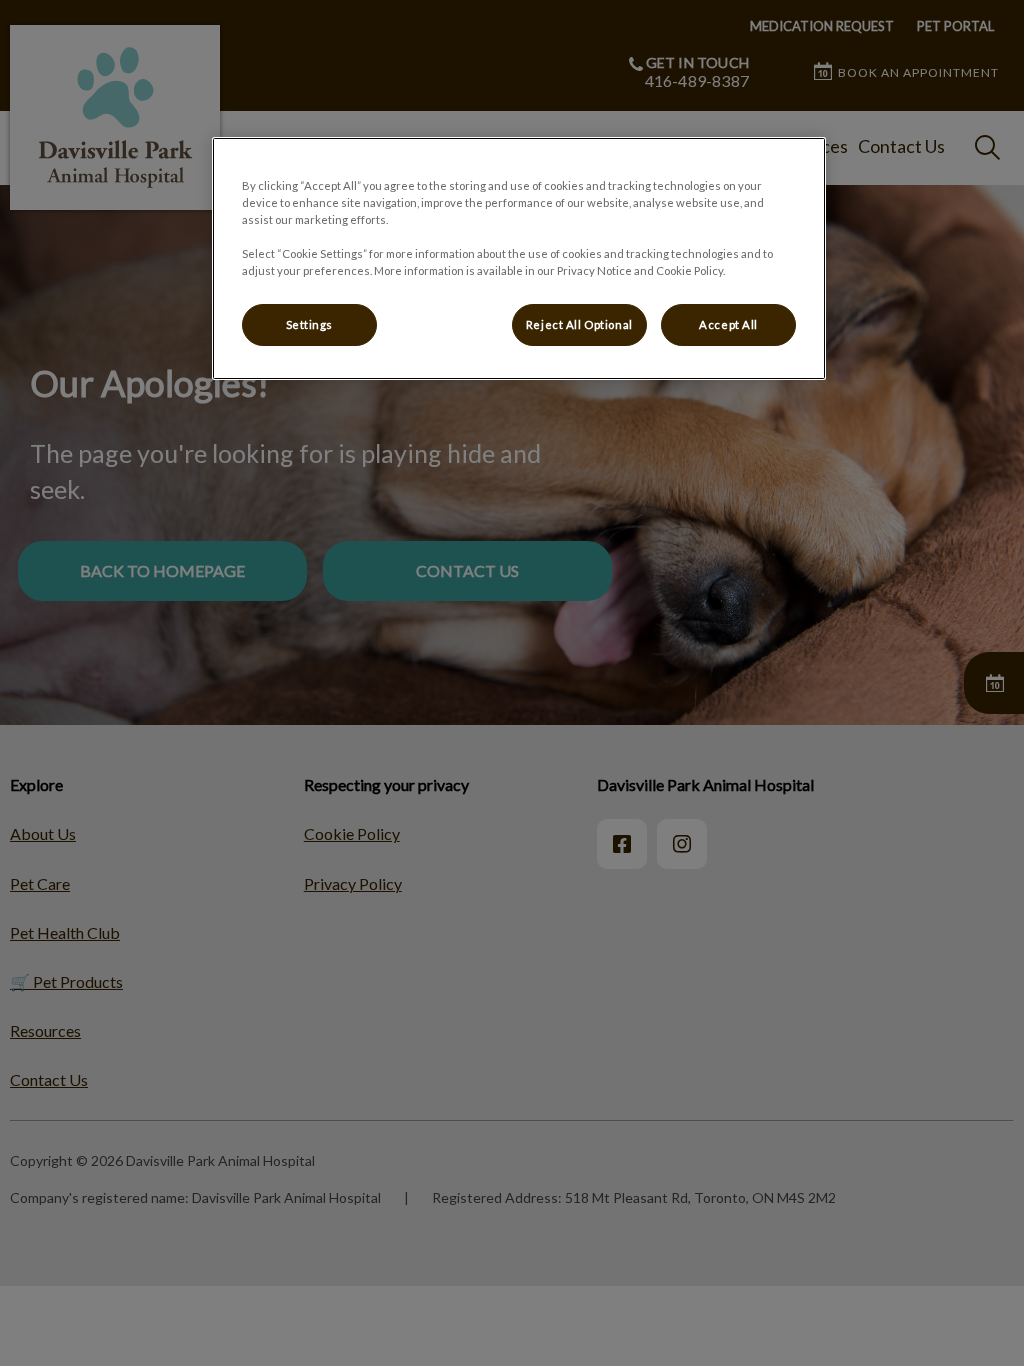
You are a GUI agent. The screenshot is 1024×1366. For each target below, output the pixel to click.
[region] (519, 258)
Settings (310, 324)
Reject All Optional (579, 324)
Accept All (728, 324)
